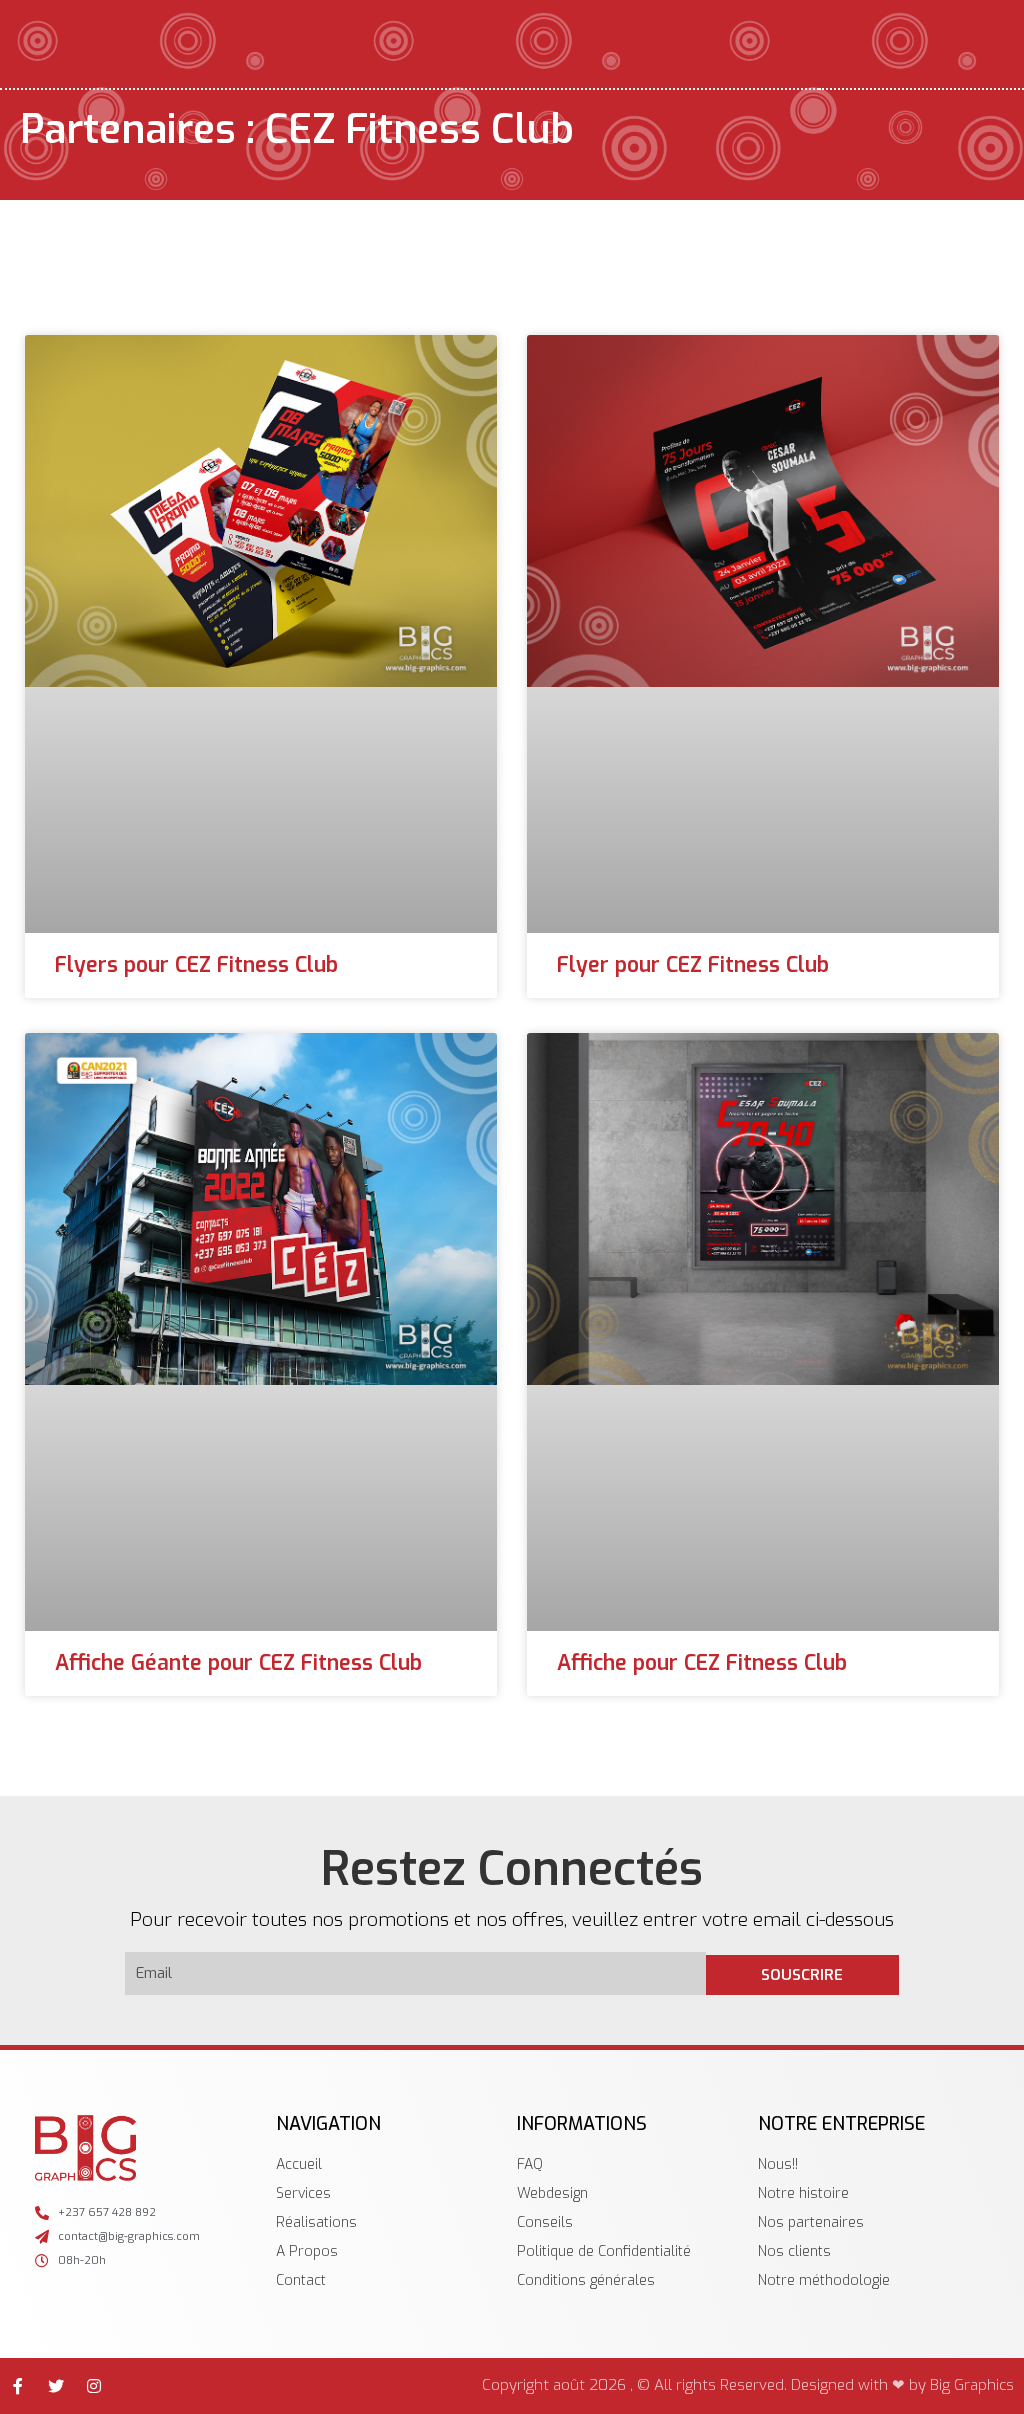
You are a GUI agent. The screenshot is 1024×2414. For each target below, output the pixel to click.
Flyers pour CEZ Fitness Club (196, 965)
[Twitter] (56, 2386)
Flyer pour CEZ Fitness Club (693, 965)
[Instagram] (94, 2386)
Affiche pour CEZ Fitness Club (702, 1663)
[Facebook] (18, 2386)
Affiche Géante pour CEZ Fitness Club (238, 1663)
